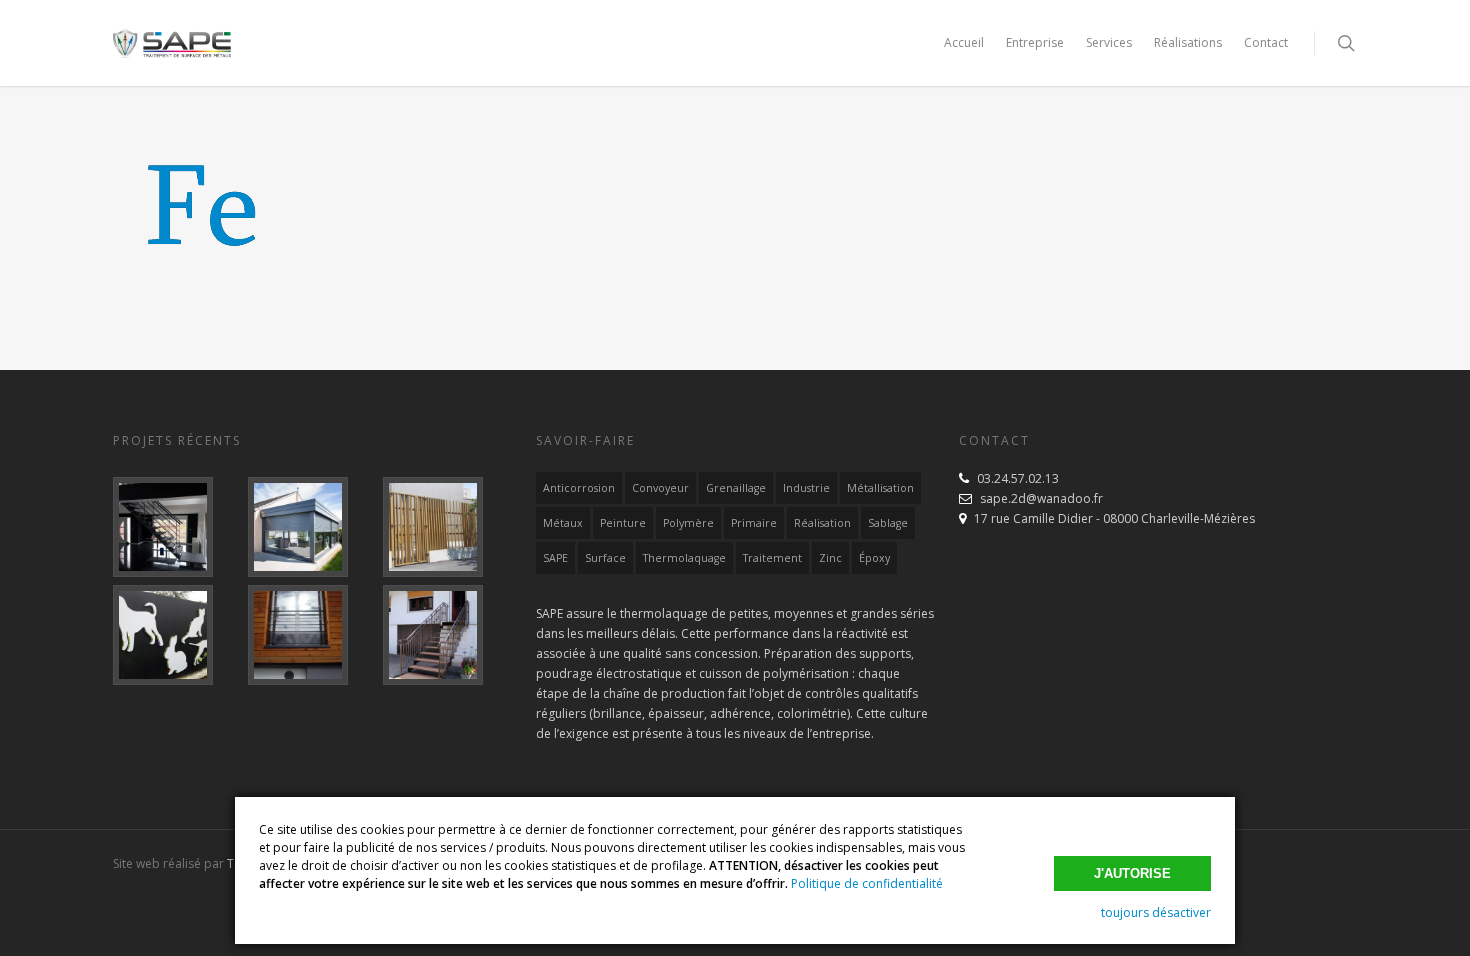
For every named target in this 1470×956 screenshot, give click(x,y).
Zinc (830, 558)
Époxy (874, 558)
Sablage (888, 523)
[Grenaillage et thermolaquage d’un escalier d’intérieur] (176, 527)
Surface (605, 558)
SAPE (555, 558)
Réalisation (822, 523)
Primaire (754, 523)
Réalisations (1188, 42)
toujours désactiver (1156, 912)
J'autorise (1132, 873)
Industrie (806, 488)
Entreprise (1035, 42)
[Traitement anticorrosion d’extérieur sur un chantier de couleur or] (446, 527)
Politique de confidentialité (867, 883)
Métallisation (880, 488)
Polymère (688, 523)
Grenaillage (736, 488)
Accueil (964, 42)
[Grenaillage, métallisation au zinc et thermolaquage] (311, 635)
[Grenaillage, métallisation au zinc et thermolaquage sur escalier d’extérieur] (446, 635)
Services (1109, 42)
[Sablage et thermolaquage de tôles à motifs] (176, 635)
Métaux (563, 523)
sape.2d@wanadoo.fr (1041, 498)
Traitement (772, 558)
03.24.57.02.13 (1018, 478)
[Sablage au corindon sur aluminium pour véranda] (311, 527)
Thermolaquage (684, 558)
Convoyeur (660, 488)
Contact (1266, 42)
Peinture (623, 523)
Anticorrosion (579, 488)
